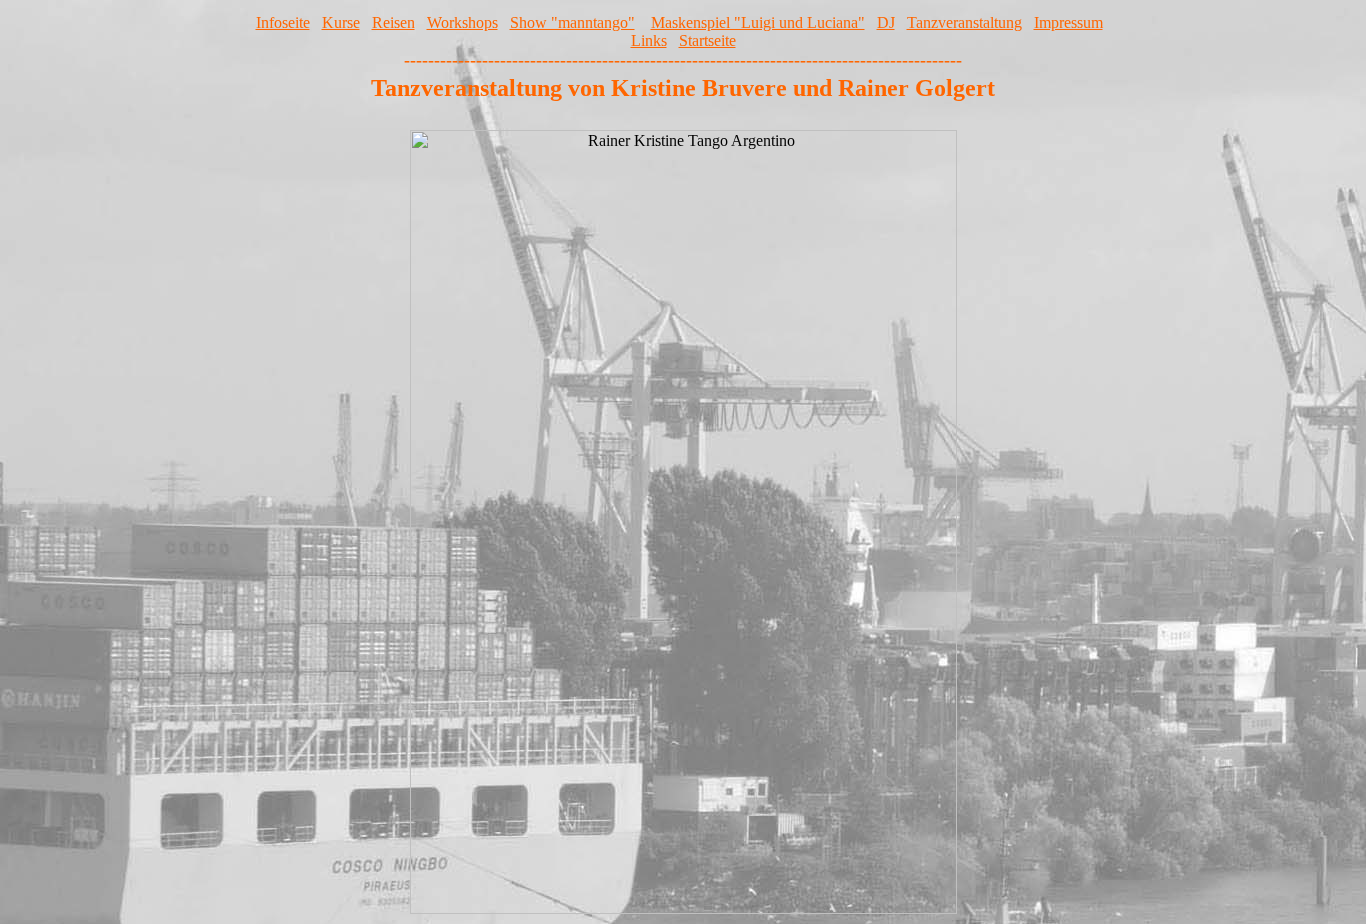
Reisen (393, 22)
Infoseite (283, 22)
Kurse (341, 22)
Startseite (707, 40)
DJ (886, 22)
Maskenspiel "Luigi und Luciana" (758, 22)
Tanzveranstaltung (964, 22)
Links (649, 40)
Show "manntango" (572, 22)
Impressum (1068, 22)
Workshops (462, 22)
